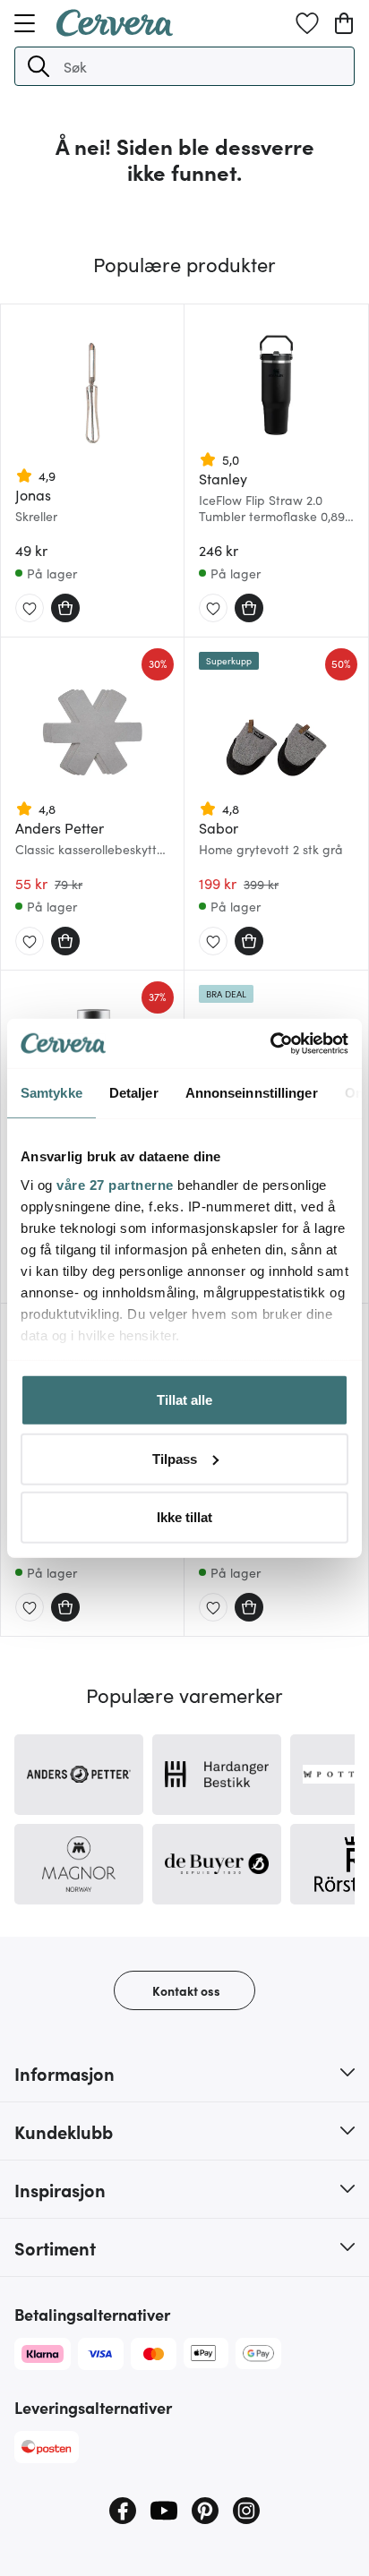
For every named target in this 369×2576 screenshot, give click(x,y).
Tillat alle (184, 1400)
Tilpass (175, 1458)
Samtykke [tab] (51, 1093)
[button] (39, 66)
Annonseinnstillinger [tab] (252, 1093)
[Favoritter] (307, 23)
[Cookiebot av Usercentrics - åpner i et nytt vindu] (270, 1043)
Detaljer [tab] (134, 1093)
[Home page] (115, 30)
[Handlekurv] (344, 23)
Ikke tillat (184, 1517)
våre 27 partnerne (115, 1184)
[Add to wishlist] (30, 609)
